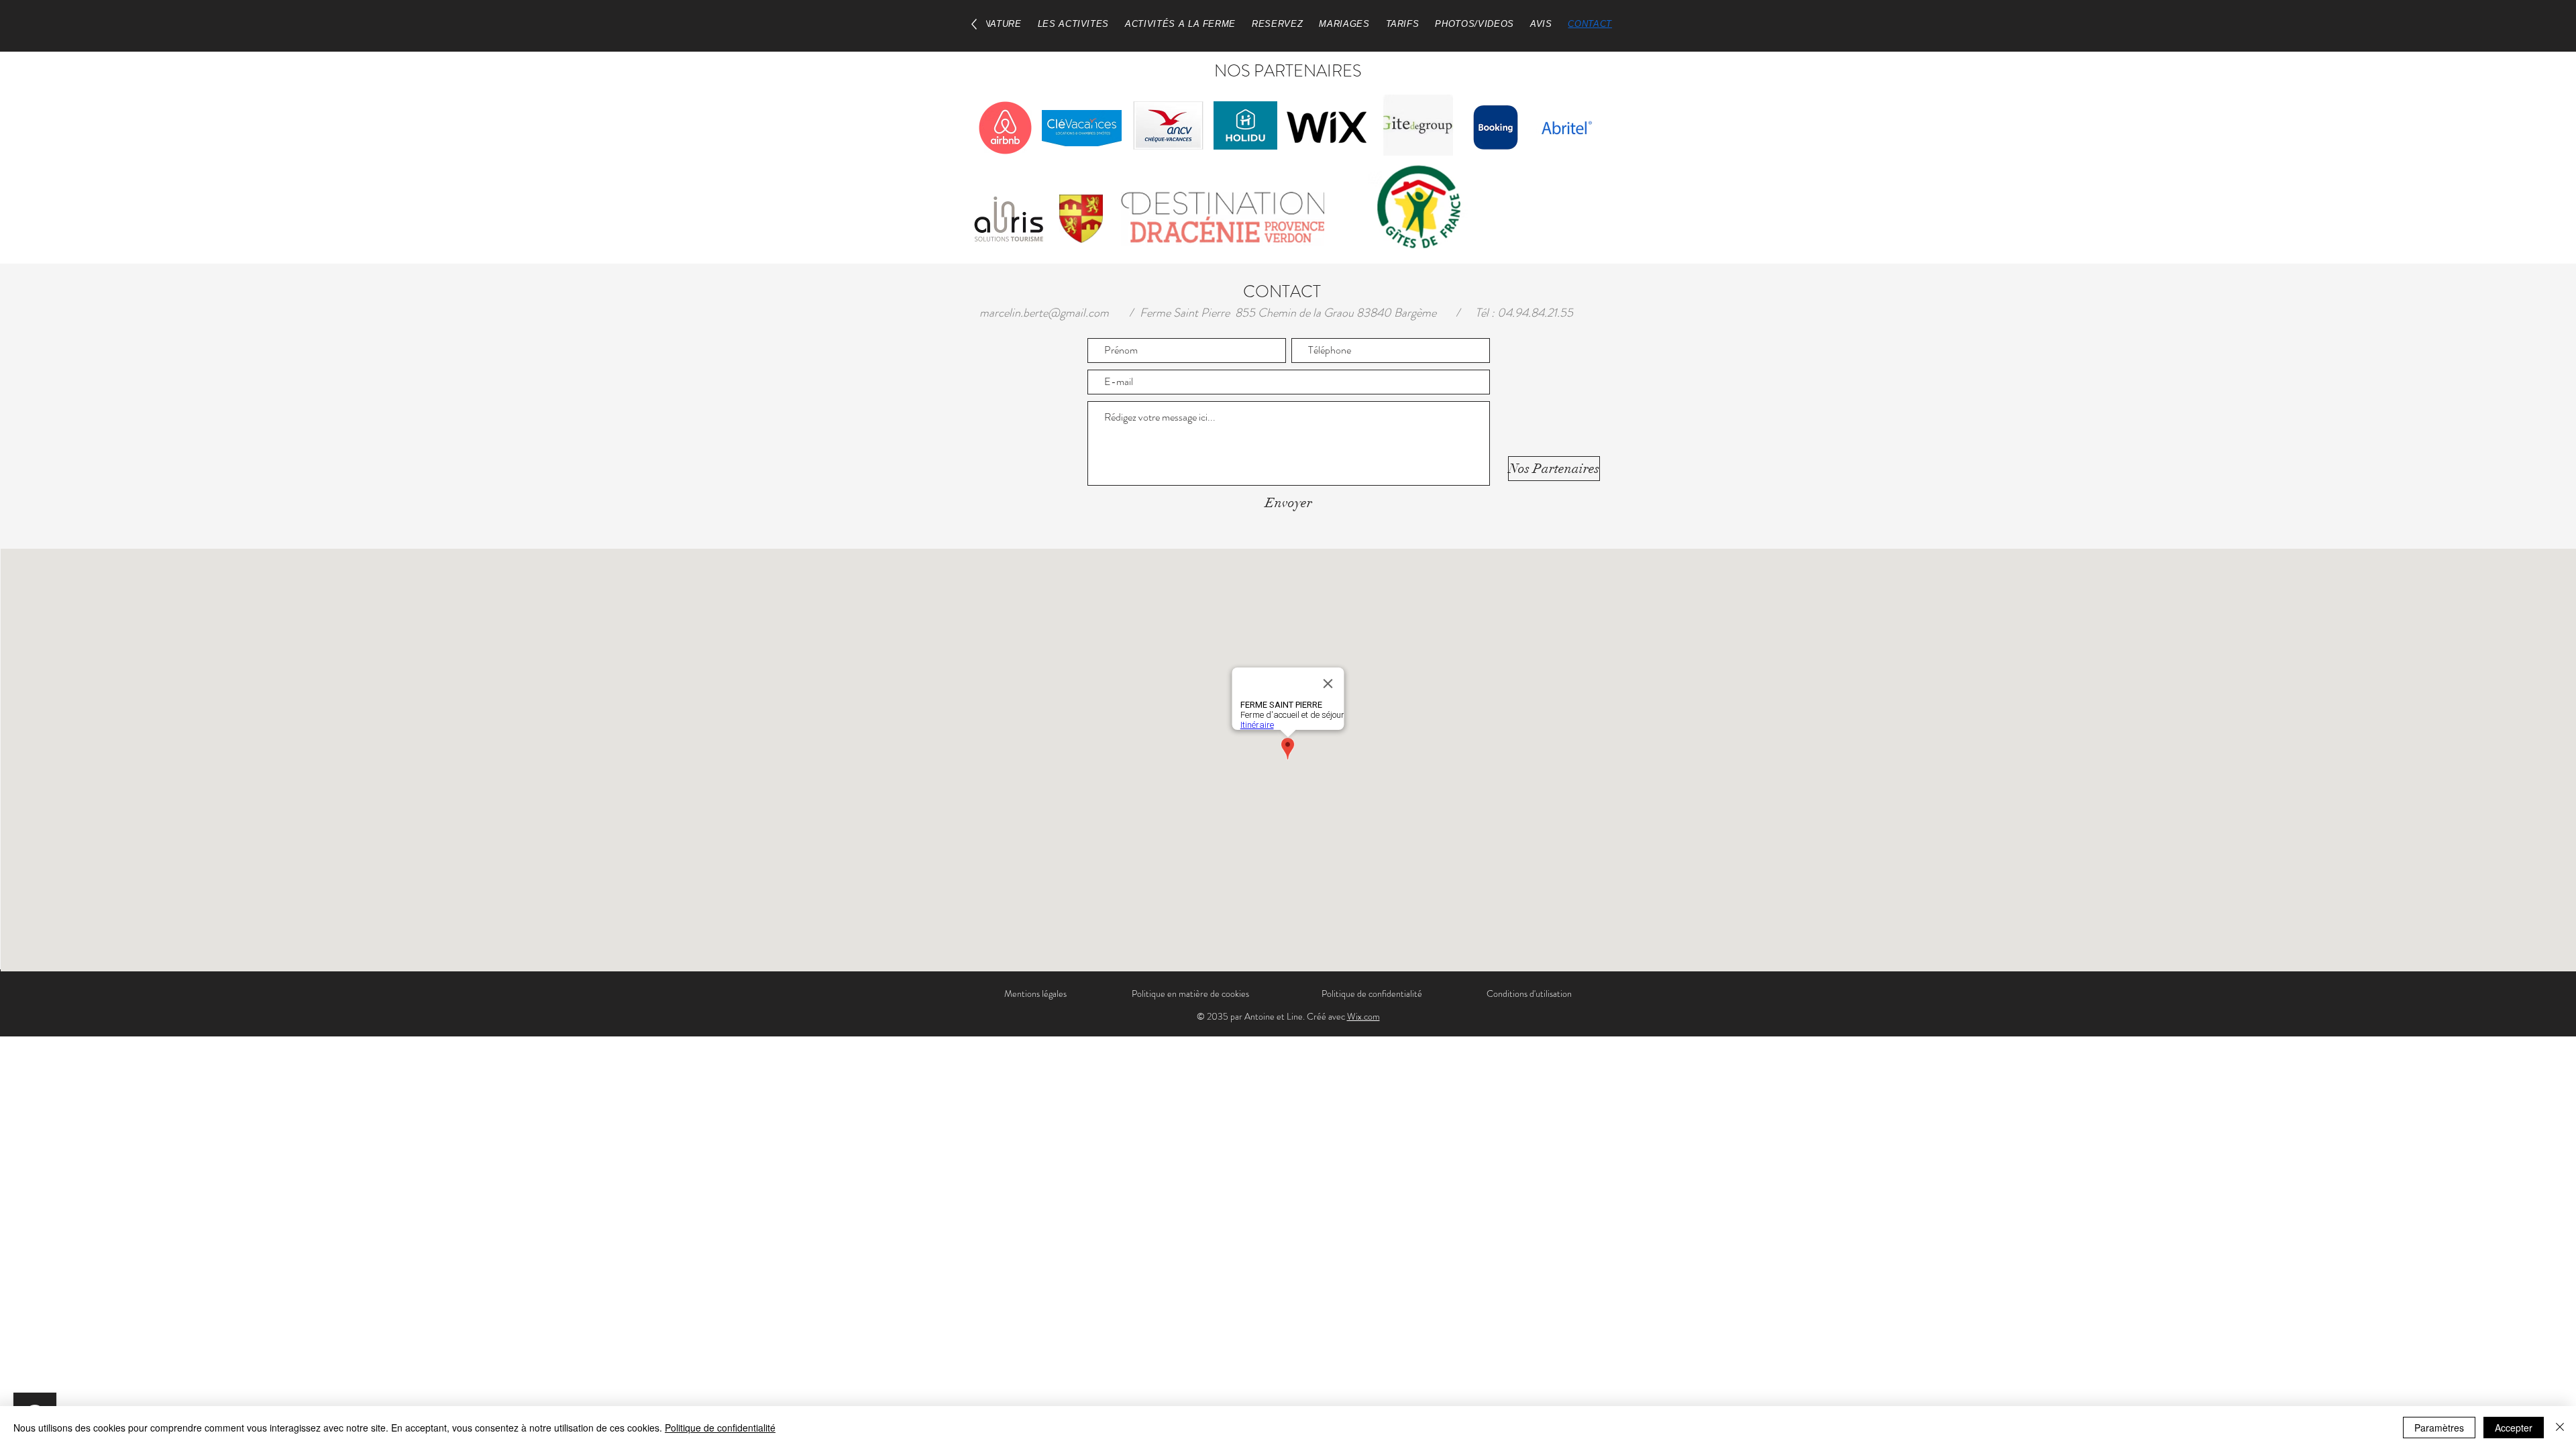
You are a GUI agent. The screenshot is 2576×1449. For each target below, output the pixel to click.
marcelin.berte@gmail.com (1044, 313)
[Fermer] (2560, 1428)
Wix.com (1363, 1016)
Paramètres (2439, 1428)
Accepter (2514, 1428)
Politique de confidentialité (720, 1428)
